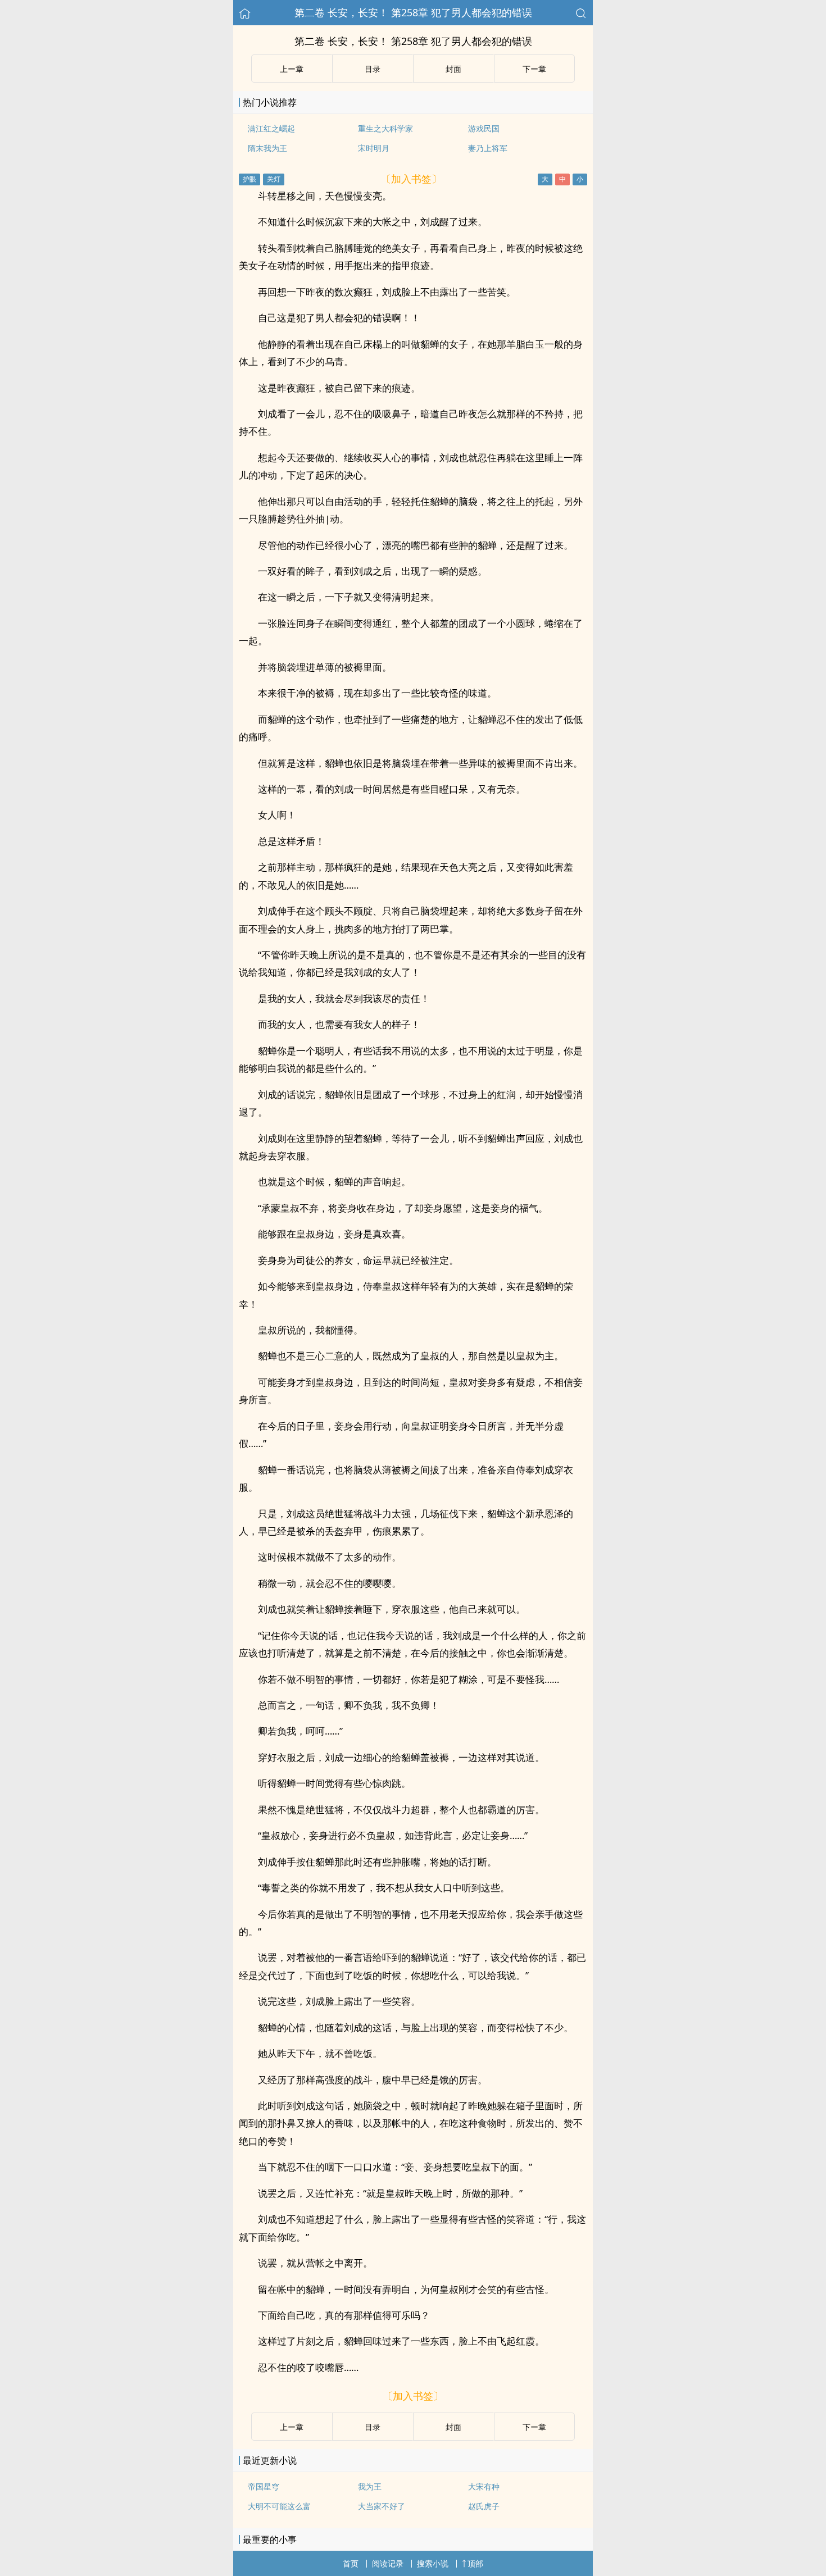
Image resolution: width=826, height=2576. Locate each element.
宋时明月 (374, 148)
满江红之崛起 (271, 128)
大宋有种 (484, 2486)
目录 (373, 69)
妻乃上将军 (488, 148)
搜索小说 (433, 2563)
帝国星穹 (264, 2486)
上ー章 (292, 69)
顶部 (475, 2563)
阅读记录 (388, 2563)
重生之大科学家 (385, 128)
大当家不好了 (382, 2506)
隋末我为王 (267, 148)
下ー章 (534, 69)
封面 (453, 69)
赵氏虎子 (484, 2506)
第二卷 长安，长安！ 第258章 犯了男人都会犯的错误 (413, 12)
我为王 (370, 2486)
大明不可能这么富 (279, 2506)
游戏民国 (484, 128)
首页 (351, 2563)
